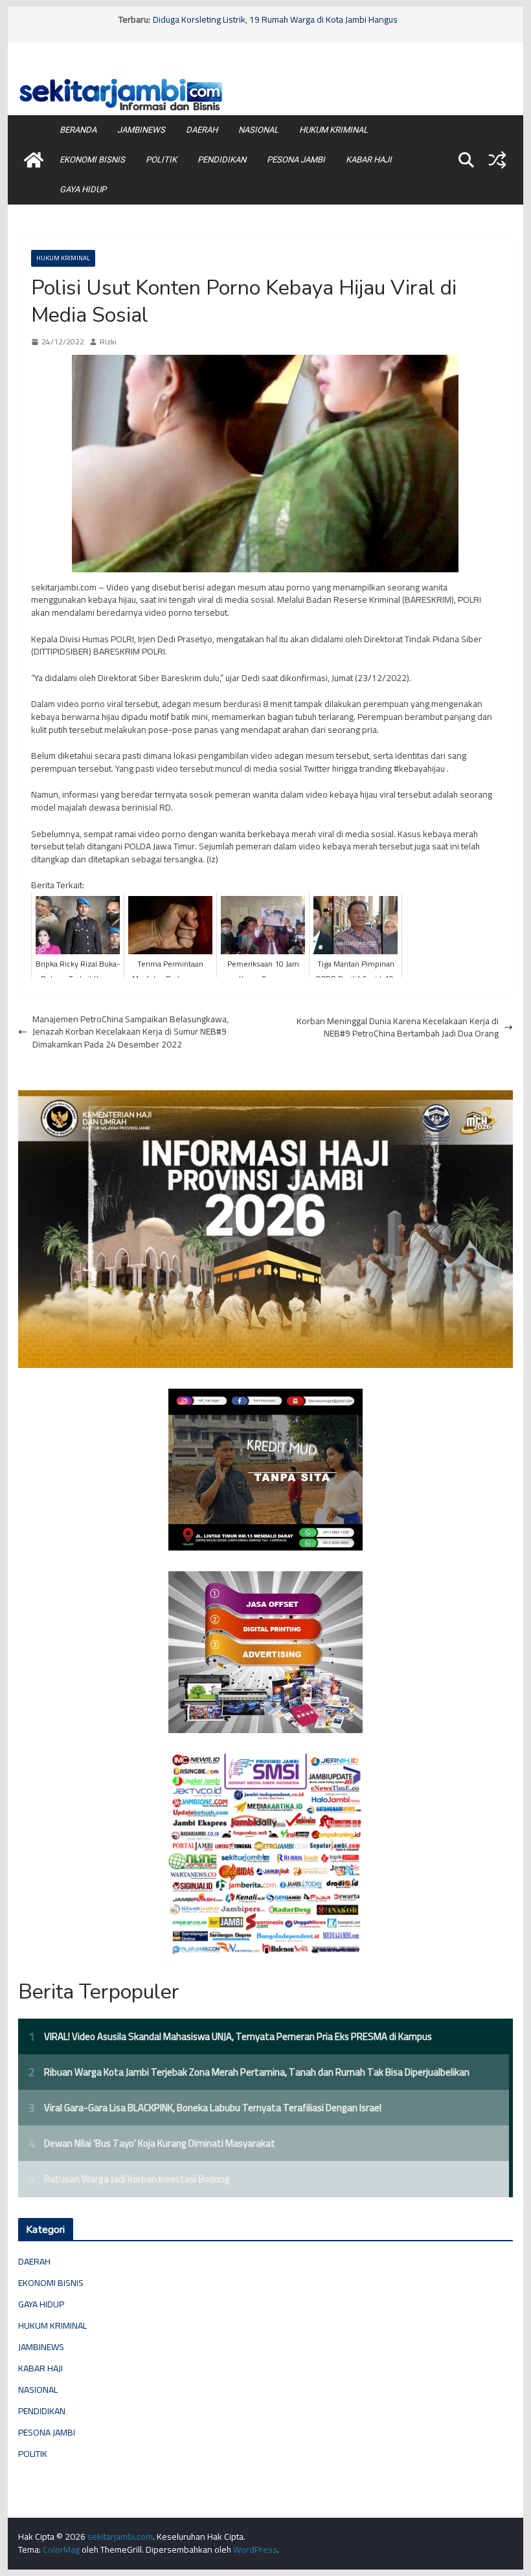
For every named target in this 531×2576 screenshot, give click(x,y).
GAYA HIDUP (83, 189)
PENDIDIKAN (222, 160)
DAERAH (202, 130)
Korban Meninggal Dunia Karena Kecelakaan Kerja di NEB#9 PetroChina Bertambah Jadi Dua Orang (398, 1028)
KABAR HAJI (369, 160)
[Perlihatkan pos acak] (497, 160)
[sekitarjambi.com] (265, 79)
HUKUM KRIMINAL (333, 130)
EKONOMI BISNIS (92, 160)
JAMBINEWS (141, 130)
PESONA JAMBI (296, 160)
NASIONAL (258, 130)
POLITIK (161, 160)
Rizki (108, 342)
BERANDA (78, 130)
